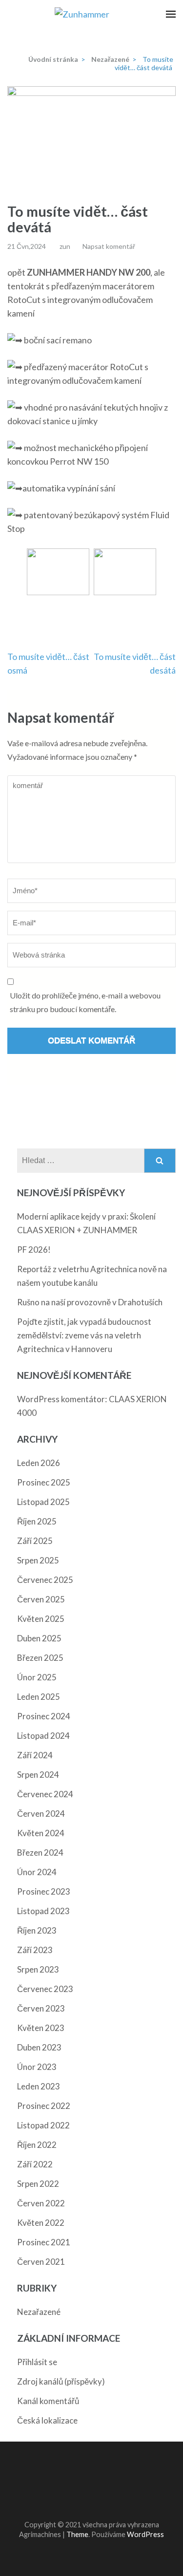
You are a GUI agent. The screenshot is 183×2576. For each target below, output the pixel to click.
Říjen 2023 (37, 1930)
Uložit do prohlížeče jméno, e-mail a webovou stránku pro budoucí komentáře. (85, 1002)
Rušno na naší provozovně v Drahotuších (90, 1302)
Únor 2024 (37, 1872)
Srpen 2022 (38, 2184)
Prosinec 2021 (44, 2242)
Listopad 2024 (43, 1736)
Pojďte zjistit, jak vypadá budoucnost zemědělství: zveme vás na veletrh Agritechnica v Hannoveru (84, 1335)
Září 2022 (35, 2164)
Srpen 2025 (38, 1560)
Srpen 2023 (38, 1969)
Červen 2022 (41, 2203)
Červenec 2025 (45, 1580)
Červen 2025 (41, 1599)
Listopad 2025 (43, 1502)
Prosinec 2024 (44, 1716)
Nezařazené (39, 2312)
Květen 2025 (41, 1619)
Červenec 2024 (45, 1794)
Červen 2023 (41, 2008)
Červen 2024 (41, 1814)
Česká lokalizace (47, 2420)
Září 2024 (35, 1755)
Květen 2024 (41, 1833)
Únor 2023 (37, 2067)
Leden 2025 (39, 1697)
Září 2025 (35, 1541)
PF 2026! (34, 1250)
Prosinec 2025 (44, 1482)
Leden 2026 (39, 1463)
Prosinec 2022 (44, 2106)
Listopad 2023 (43, 1911)
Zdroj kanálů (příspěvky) (61, 2381)
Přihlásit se (37, 2362)
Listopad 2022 (43, 2125)
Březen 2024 (40, 1852)
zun (65, 246)
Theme (77, 2534)
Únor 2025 (37, 1677)
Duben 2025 (39, 1638)
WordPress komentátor (61, 1399)
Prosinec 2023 (44, 1891)
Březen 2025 (40, 1658)
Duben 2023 (39, 2047)
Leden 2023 (39, 2086)
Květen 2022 (41, 2223)
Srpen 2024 (38, 1775)
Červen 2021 (41, 2262)
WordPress (145, 2534)
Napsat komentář (109, 246)
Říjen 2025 (37, 1521)
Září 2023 (35, 1950)
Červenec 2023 (45, 1989)
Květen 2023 (41, 2028)
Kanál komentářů (48, 2401)
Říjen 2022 (37, 2145)
